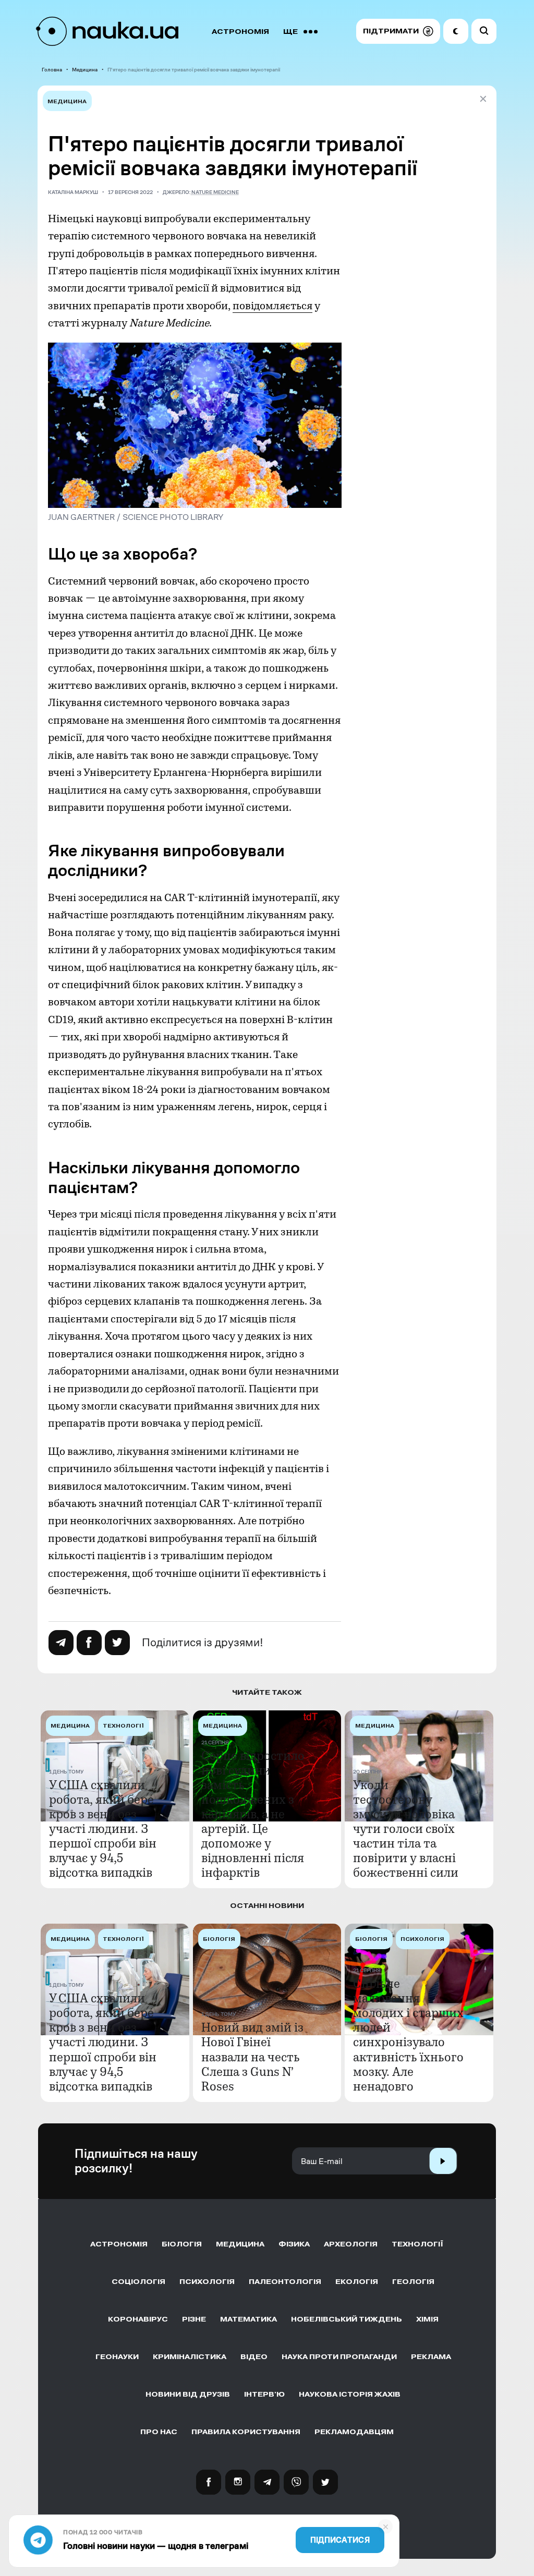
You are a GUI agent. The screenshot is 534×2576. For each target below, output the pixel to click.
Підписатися (340, 2540)
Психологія (207, 2282)
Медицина (85, 70)
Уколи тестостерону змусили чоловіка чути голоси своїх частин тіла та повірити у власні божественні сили (406, 1829)
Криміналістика (190, 2357)
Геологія (413, 2282)
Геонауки (117, 2357)
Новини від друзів (188, 2394)
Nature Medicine (215, 192)
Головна (52, 70)
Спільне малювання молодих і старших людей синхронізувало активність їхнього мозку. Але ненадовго (408, 2035)
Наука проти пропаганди (339, 2357)
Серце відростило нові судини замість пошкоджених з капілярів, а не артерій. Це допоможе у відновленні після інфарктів (253, 1814)
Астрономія (240, 32)
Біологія (182, 2244)
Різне (194, 2319)
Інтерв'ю (264, 2394)
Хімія (427, 2319)
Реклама (431, 2357)
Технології (417, 2244)
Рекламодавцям (354, 2432)
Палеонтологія (285, 2282)
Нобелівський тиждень (347, 2319)
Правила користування (246, 2432)
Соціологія (138, 2282)
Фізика (294, 2244)
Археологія (351, 2244)
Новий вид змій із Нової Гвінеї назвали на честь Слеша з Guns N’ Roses (252, 2057)
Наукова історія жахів (350, 2394)
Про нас (159, 2432)
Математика (248, 2319)
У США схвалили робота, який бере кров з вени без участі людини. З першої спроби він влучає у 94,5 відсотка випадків (103, 1829)
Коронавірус (138, 2319)
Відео (254, 2357)
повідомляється (272, 306)
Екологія (357, 2282)
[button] (398, 31)
